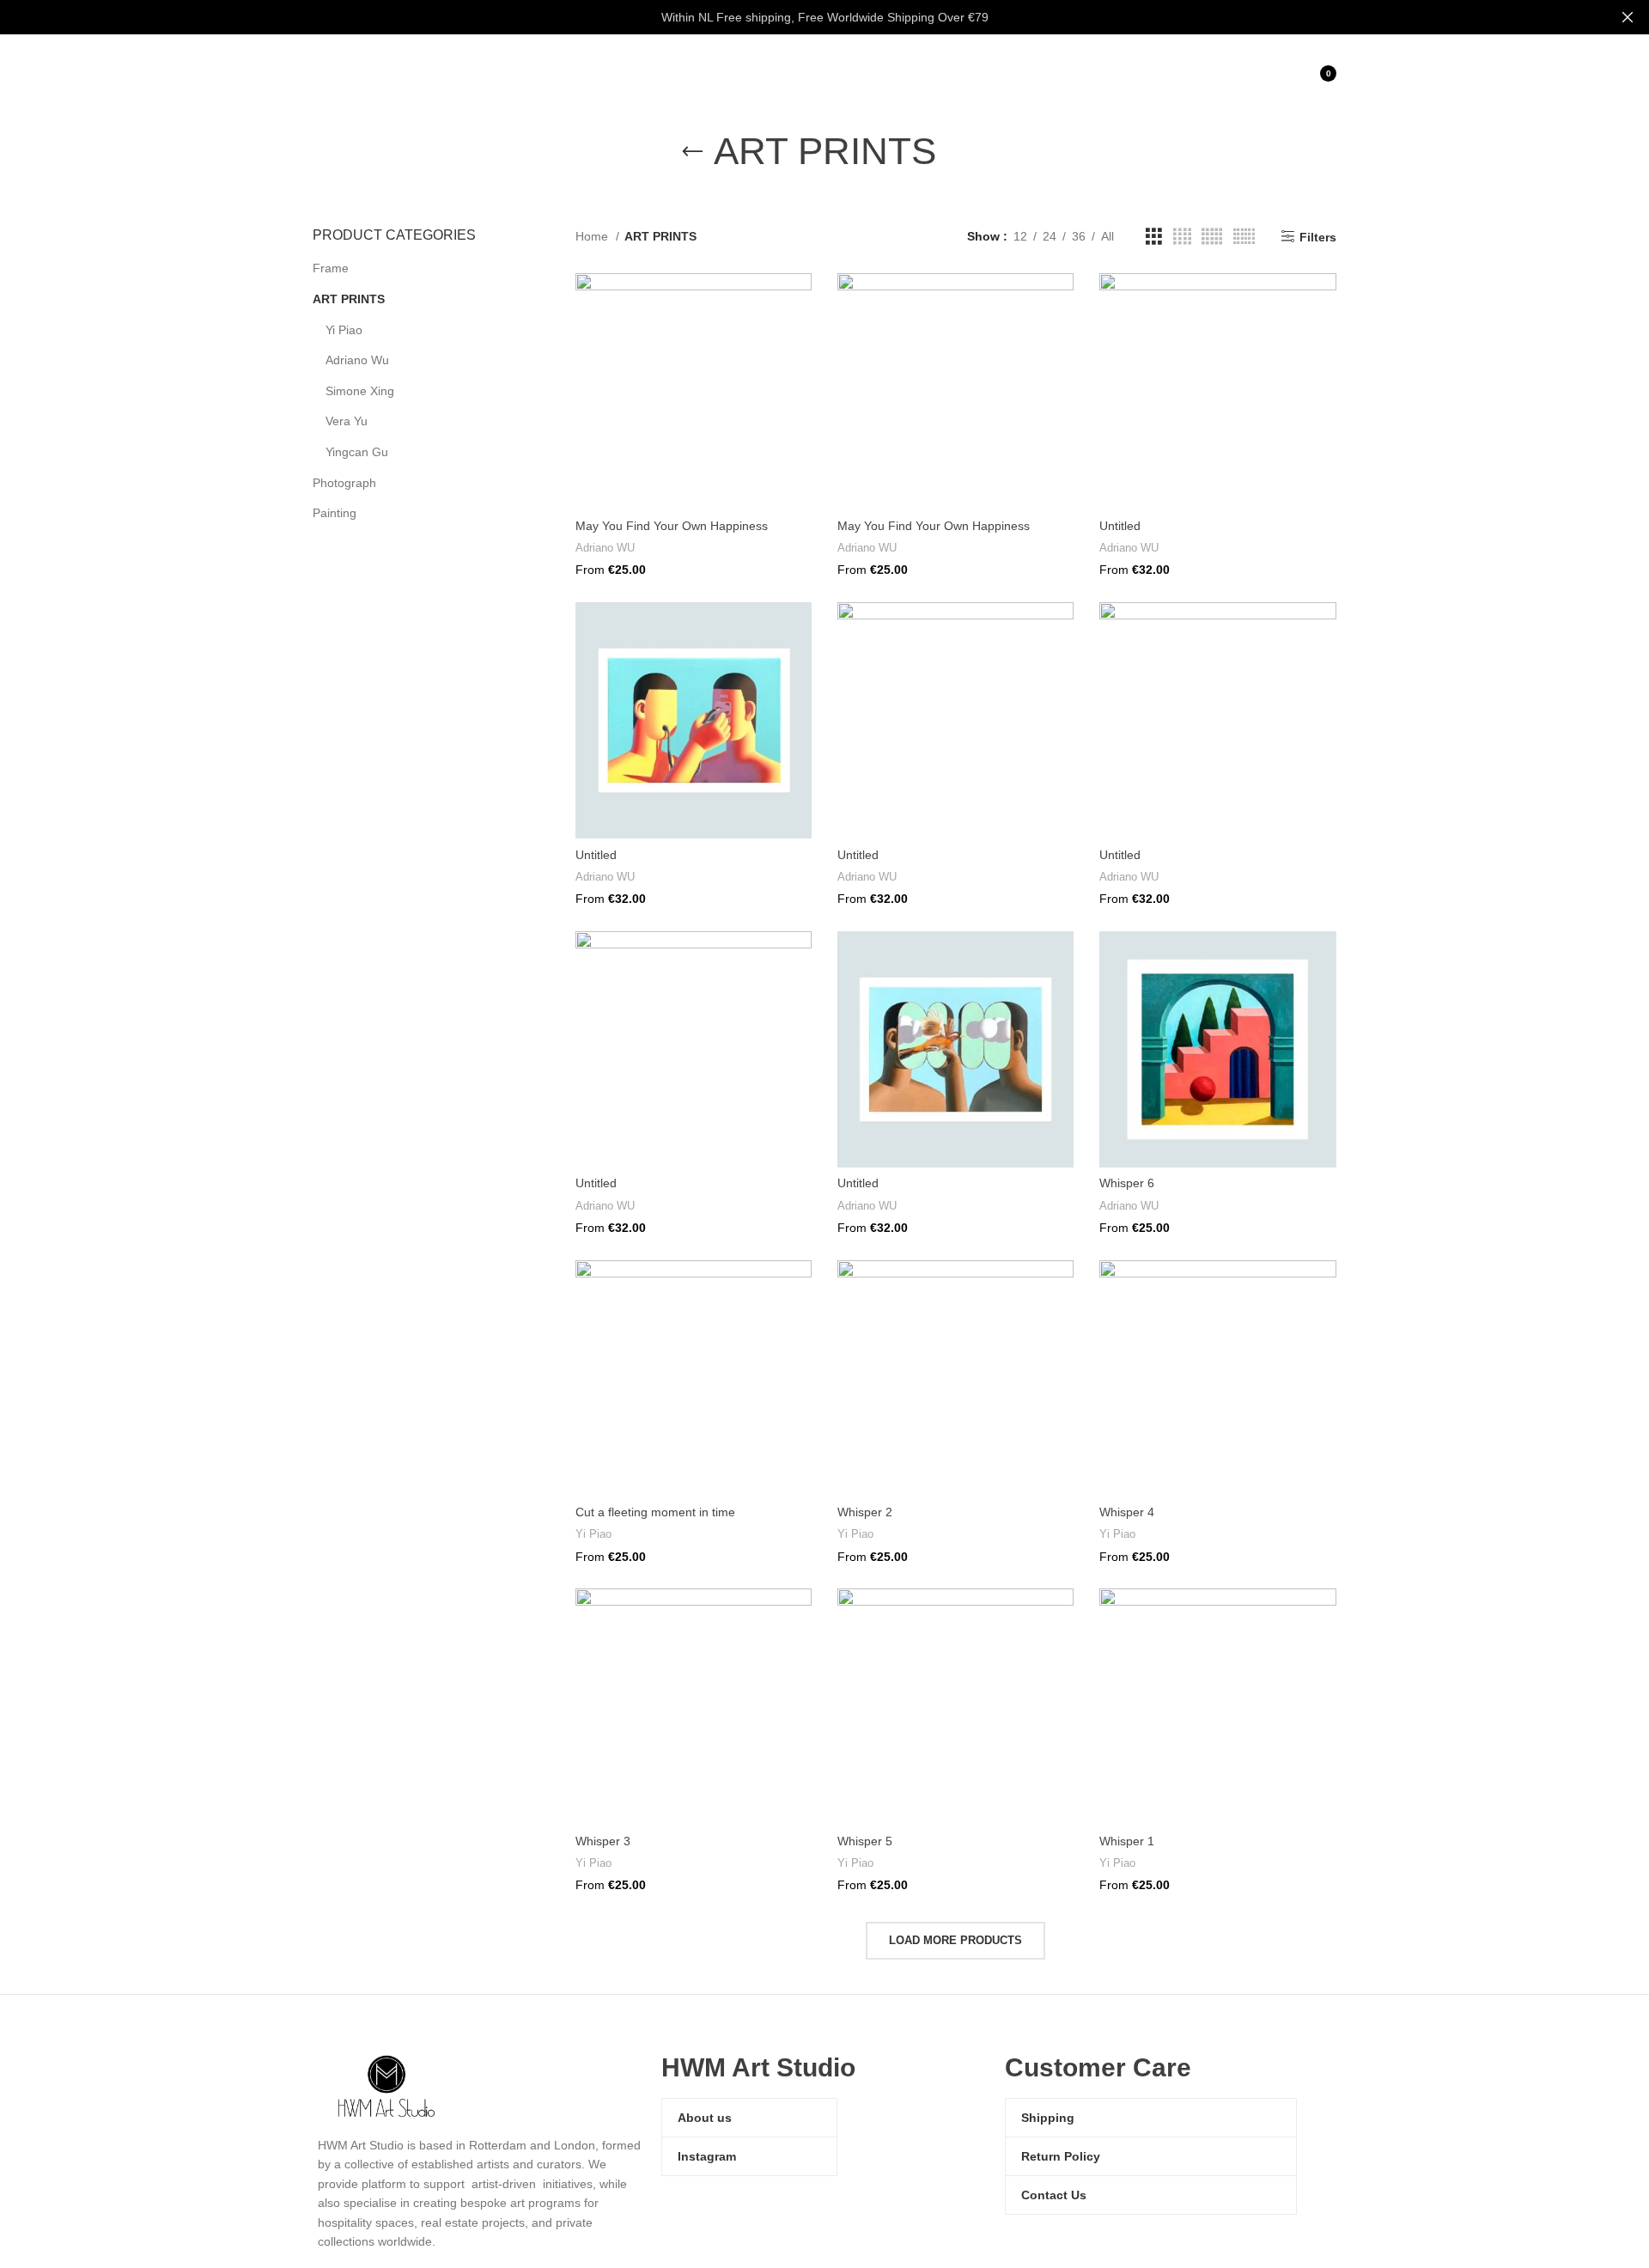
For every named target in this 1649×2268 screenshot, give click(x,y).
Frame (331, 268)
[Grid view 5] (1212, 237)
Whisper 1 (1127, 1841)
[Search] (1238, 73)
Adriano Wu (357, 360)
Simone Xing (360, 391)
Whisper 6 (1127, 1183)
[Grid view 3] (1154, 237)
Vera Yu (347, 421)
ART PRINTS (349, 299)
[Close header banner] (1628, 17)
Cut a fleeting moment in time (655, 1512)
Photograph (344, 483)
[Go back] (692, 152)
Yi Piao (344, 330)
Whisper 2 (865, 1512)
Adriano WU (605, 548)
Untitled (1120, 526)
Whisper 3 (603, 1841)
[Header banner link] (799, 17)
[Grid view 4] (1182, 237)
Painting (335, 513)
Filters (1318, 237)
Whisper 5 (865, 1841)
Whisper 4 (1127, 1512)
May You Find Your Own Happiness (672, 526)
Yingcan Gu (357, 452)
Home (593, 236)
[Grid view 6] (1244, 237)
